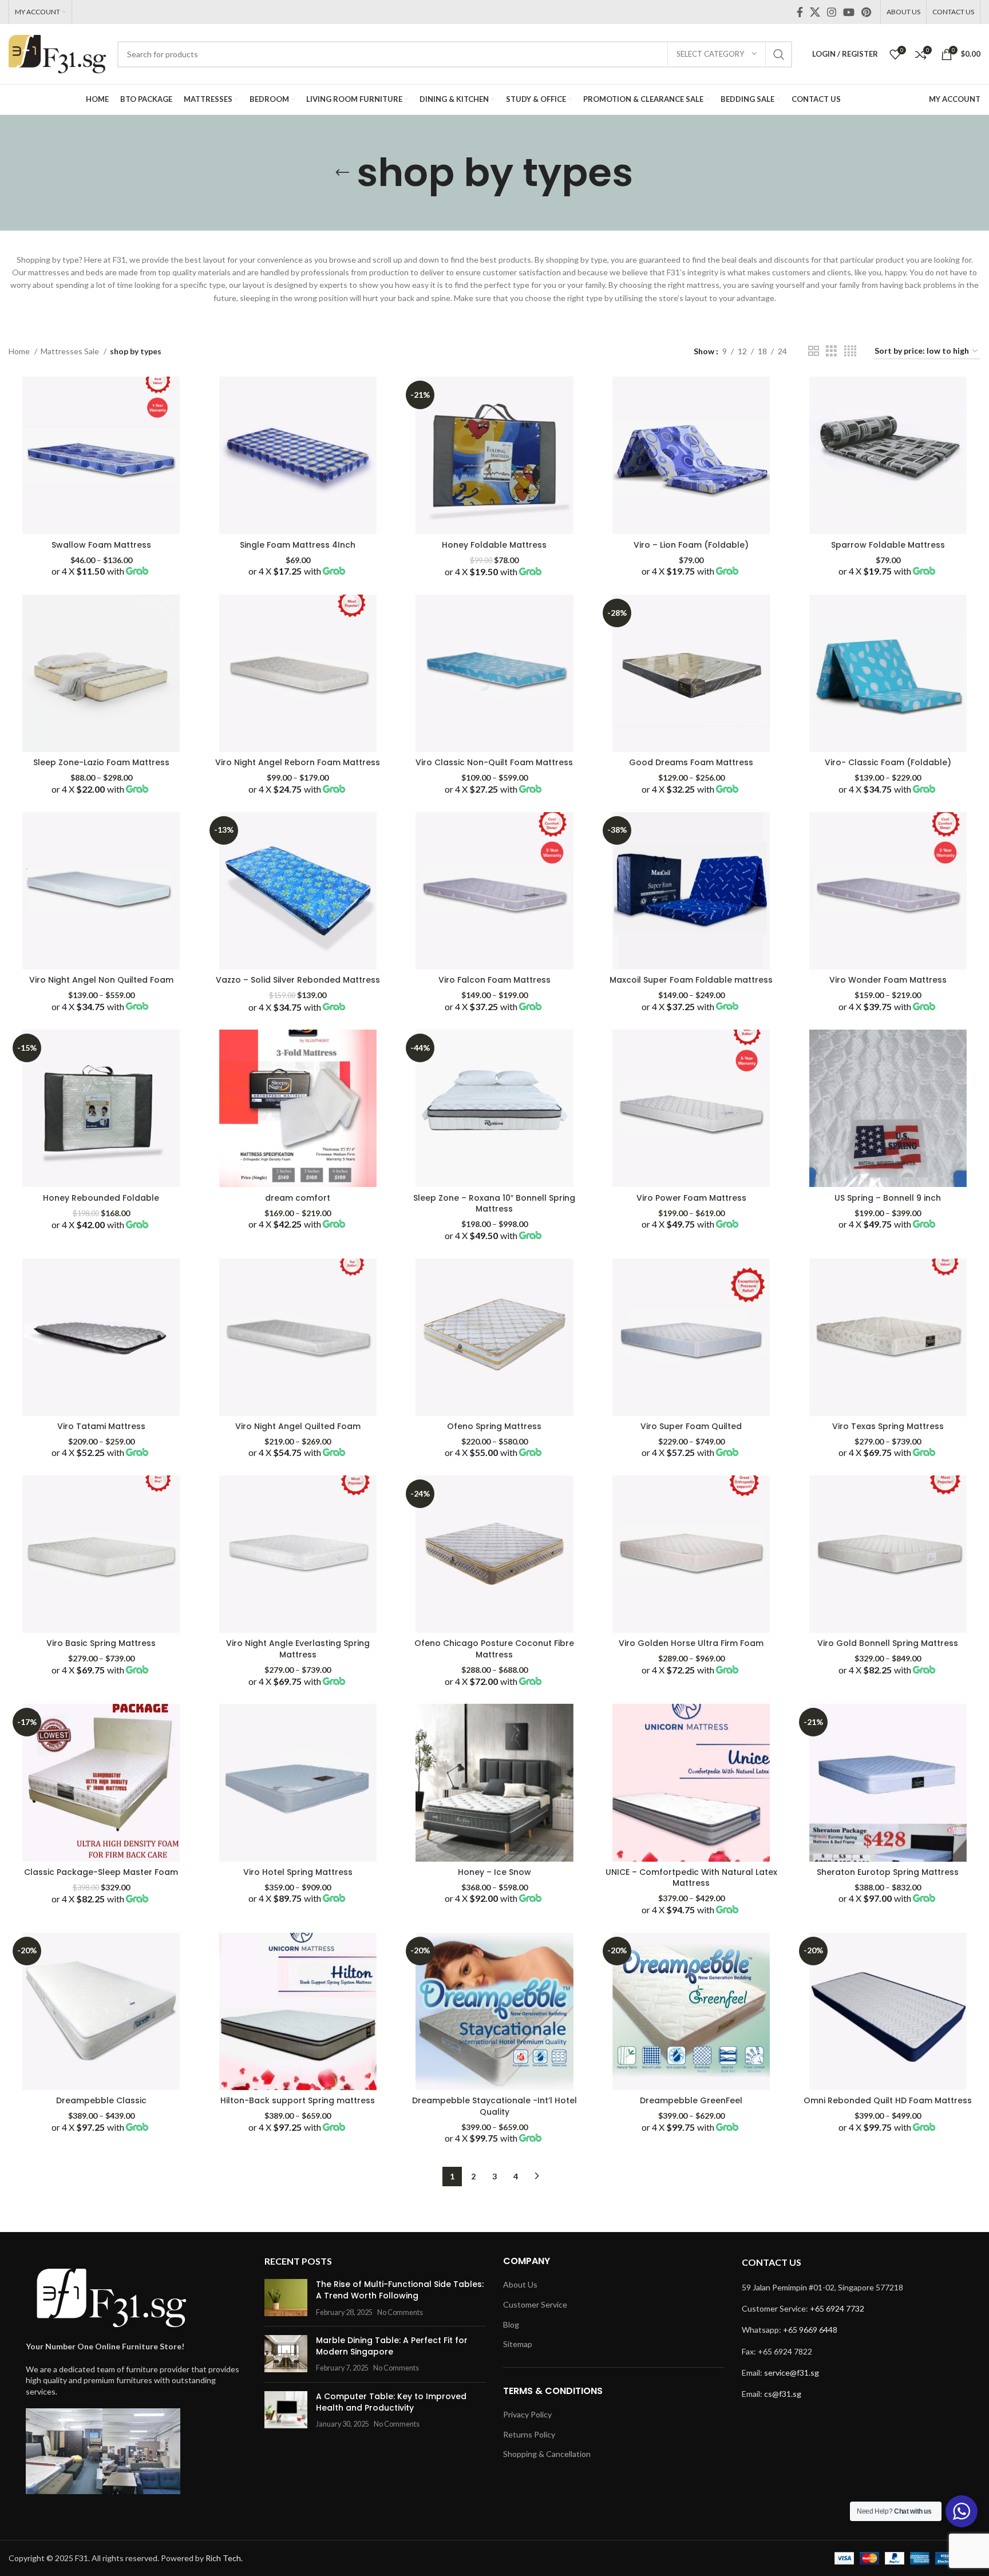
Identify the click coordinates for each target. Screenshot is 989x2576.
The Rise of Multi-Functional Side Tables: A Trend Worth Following (400, 2290)
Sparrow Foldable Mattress (888, 545)
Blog (511, 2324)
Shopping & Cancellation (547, 2454)
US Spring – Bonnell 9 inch (888, 1198)
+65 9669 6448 (810, 2330)
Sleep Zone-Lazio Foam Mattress (101, 762)
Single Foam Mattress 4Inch (298, 545)
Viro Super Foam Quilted (691, 1426)
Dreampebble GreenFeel (691, 2100)
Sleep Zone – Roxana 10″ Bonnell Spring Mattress (494, 1204)
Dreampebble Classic (101, 2100)
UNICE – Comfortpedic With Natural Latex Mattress (691, 1878)
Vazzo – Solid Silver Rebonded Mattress (298, 980)
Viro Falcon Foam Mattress (494, 980)
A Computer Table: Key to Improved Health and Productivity (391, 2402)
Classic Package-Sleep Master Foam (101, 1872)
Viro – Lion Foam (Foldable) (691, 545)
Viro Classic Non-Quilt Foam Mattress (494, 762)
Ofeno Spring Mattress (494, 1426)
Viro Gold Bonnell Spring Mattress (888, 1643)
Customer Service (535, 2304)
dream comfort (298, 1198)
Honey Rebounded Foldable (101, 1198)
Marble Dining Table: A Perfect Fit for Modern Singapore (392, 2346)
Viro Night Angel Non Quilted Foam (101, 980)
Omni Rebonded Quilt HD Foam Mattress (888, 2100)
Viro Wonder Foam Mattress (888, 980)
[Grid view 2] (814, 351)
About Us (520, 2284)
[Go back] (342, 173)
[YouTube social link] (849, 12)
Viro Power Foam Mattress (691, 1198)
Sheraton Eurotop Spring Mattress (888, 1872)
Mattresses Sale (71, 351)
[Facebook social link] (800, 12)
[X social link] (815, 12)
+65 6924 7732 (837, 2308)
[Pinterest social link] (866, 12)
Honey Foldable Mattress (494, 545)
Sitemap (518, 2344)
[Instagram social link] (832, 12)
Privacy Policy (527, 2414)
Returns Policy (529, 2434)
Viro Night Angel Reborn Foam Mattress (298, 762)
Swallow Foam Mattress (101, 545)
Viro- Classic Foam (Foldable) (888, 762)
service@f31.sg (792, 2373)
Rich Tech (223, 2558)
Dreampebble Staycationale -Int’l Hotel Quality (494, 2106)
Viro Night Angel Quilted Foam (298, 1426)
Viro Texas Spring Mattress (888, 1426)
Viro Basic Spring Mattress (101, 1643)
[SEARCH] (779, 54)
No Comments (400, 2312)
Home (20, 351)
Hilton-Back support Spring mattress (298, 2100)
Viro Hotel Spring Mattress (298, 1872)
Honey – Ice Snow (494, 1872)
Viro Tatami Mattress (101, 1426)
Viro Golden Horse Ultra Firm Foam (691, 1643)
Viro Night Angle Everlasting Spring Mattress (298, 1649)
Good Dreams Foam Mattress (691, 762)
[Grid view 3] (831, 351)
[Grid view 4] (850, 351)
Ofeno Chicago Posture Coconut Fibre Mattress (494, 1649)
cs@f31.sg (783, 2394)
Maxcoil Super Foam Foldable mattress (691, 980)
